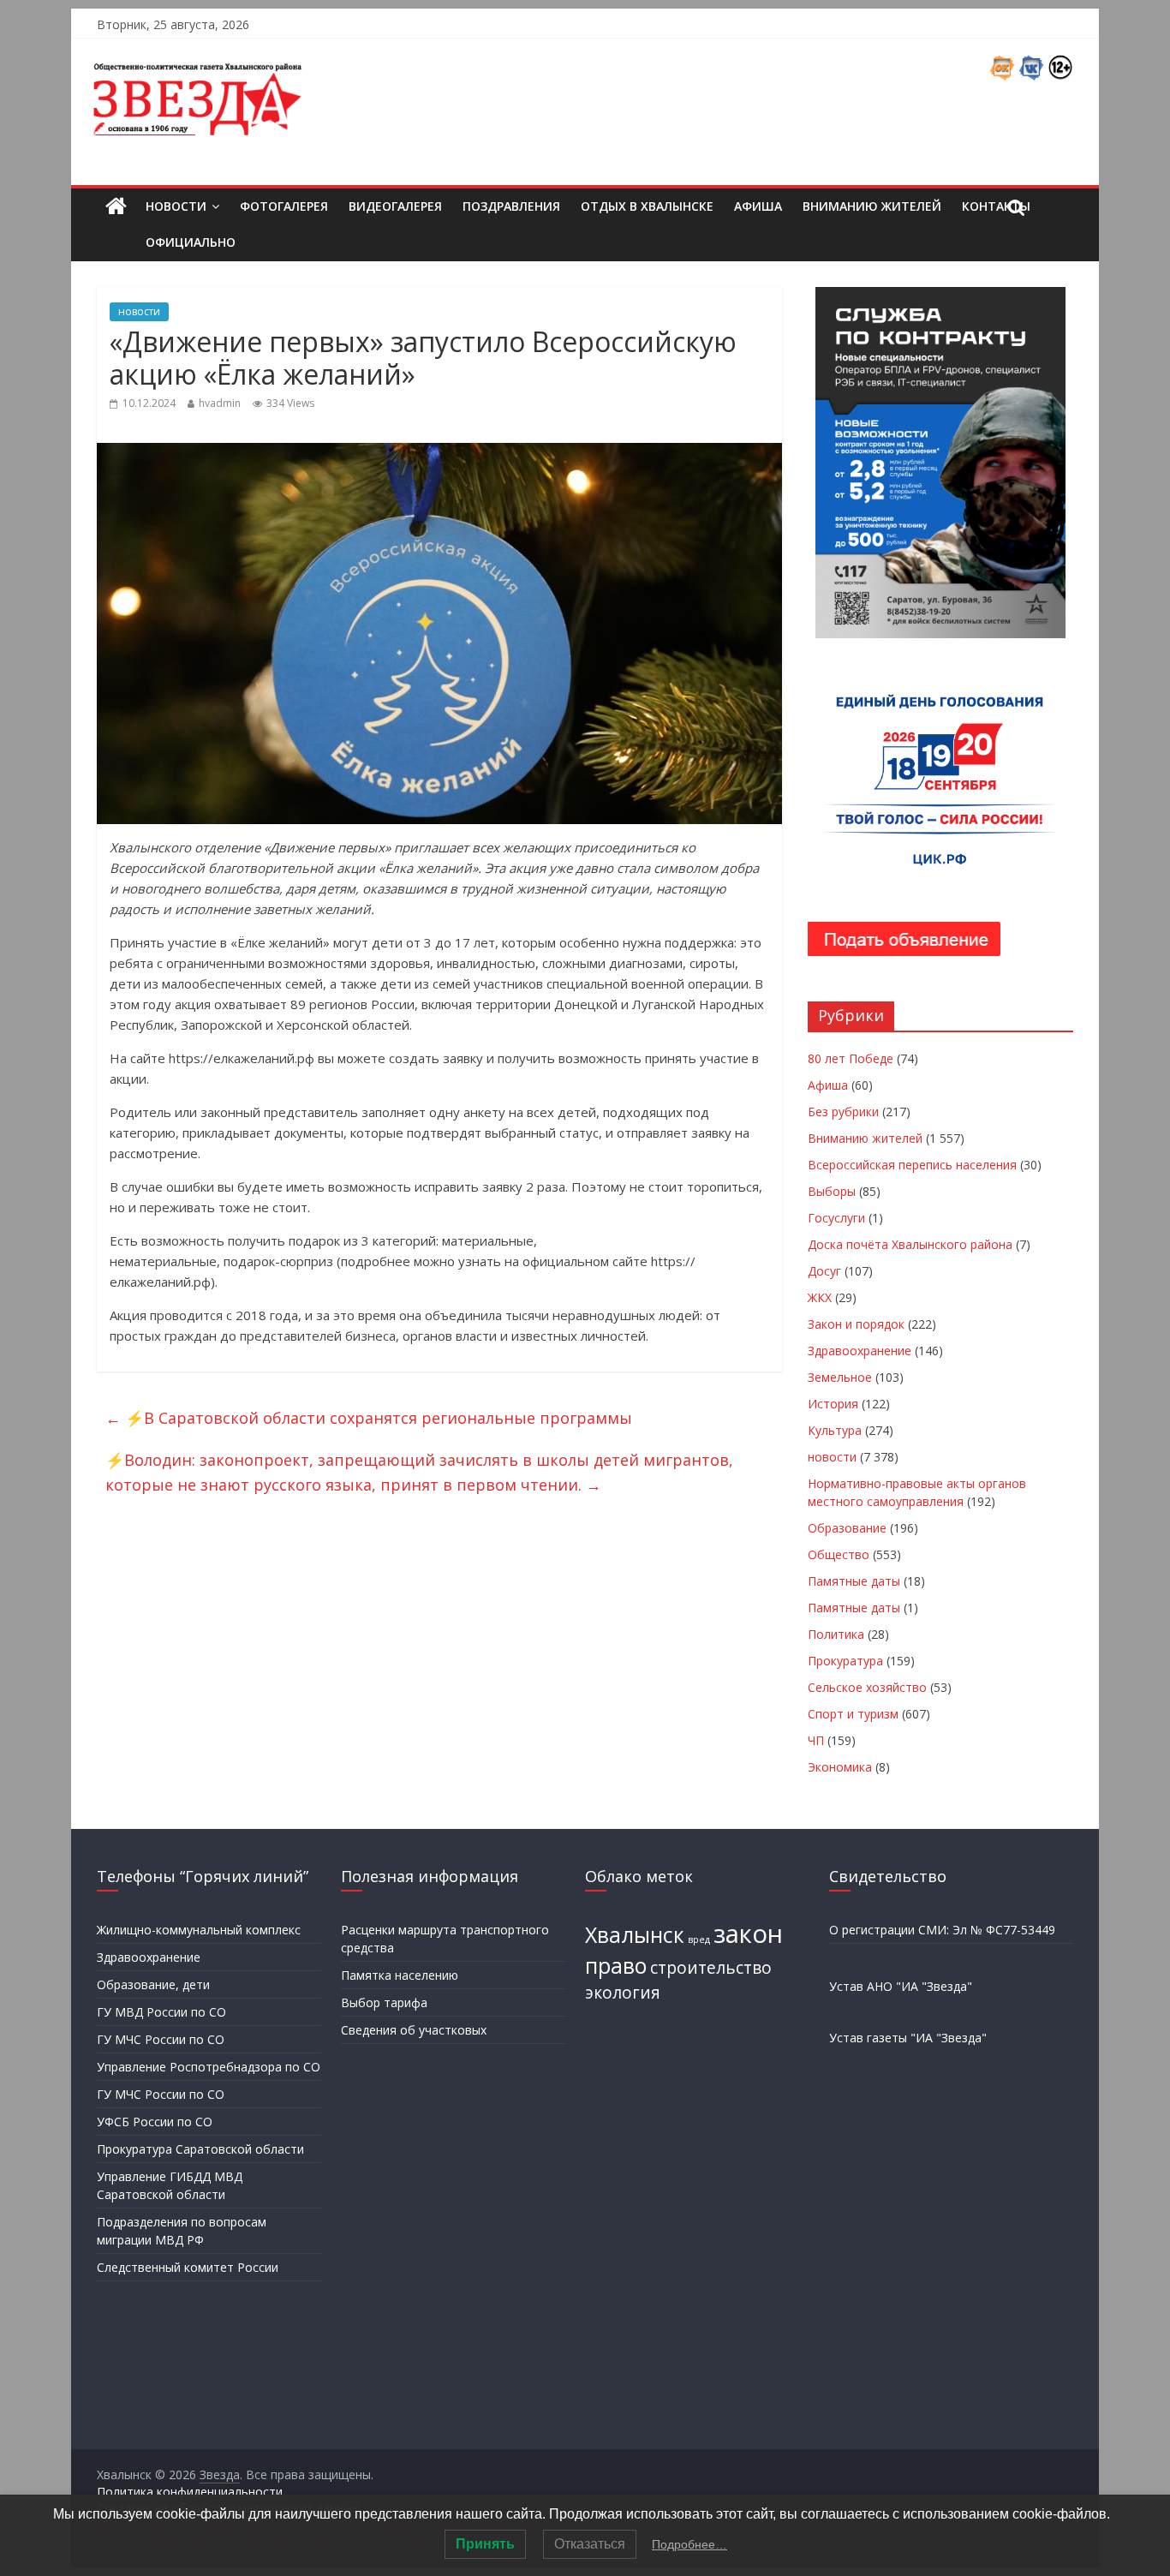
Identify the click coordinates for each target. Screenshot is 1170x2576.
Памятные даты (854, 1581)
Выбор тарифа (384, 2002)
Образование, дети (153, 1984)
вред (699, 1939)
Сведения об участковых (414, 2030)
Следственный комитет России (188, 2267)
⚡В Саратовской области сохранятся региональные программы (369, 1418)
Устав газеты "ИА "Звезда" (908, 2038)
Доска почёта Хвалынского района (910, 1244)
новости (139, 311)
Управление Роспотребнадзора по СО (209, 2067)
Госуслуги (836, 1218)
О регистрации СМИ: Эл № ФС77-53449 (942, 1930)
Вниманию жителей (872, 206)
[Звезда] (116, 207)
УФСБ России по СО (155, 2122)
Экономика (840, 1767)
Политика (836, 1634)
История (833, 1404)
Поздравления (511, 206)
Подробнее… (689, 2544)
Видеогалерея (395, 206)
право (616, 1966)
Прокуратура (845, 1661)
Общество (839, 1554)
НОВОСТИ (176, 206)
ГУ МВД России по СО (161, 2012)
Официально (191, 242)
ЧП (816, 1740)
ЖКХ (820, 1297)
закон (748, 1933)
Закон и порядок (856, 1324)
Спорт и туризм (853, 1714)
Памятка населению (400, 1975)
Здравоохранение (860, 1351)
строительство (711, 1968)
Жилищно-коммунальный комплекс (199, 1930)
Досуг (824, 1271)
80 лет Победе (851, 1058)
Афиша (758, 206)
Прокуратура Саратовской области (200, 2149)
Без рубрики (843, 1112)
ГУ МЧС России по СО (161, 2039)
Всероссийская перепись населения (912, 1165)
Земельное (840, 1377)
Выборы (832, 1191)
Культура (835, 1430)
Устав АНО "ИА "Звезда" (901, 1986)
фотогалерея (284, 206)
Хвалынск (635, 1935)
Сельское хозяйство (867, 1687)
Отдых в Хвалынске (647, 206)
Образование (847, 1528)
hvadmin (220, 403)
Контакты (996, 206)
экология (623, 1993)
